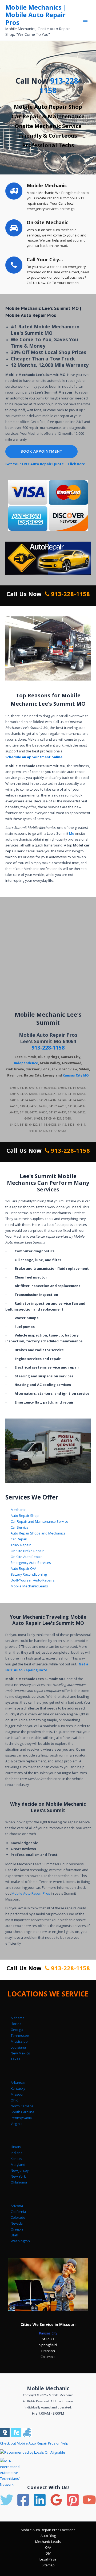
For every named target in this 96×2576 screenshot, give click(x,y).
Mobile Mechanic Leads (29, 1586)
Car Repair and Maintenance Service (39, 1521)
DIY (48, 2553)
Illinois (16, 2147)
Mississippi (20, 2041)
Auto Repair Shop (25, 1516)
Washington (20, 2241)
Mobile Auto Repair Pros (31, 1893)
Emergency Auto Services (31, 1563)
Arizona (17, 2206)
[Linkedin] (40, 2500)
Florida (16, 2024)
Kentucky (18, 2088)
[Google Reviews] (56, 2500)
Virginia (17, 2124)
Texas (15, 2059)
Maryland (18, 2165)
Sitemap (48, 2565)
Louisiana (18, 2047)
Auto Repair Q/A (23, 1568)
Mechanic (18, 1510)
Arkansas (18, 2082)
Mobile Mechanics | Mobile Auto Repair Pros (36, 15)
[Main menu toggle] (85, 20)
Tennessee (20, 2035)
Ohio (15, 2100)
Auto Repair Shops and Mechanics (38, 1533)
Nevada (17, 2223)
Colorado (18, 2217)
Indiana (17, 2153)
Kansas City (48, 2333)
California (18, 2212)
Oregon (17, 2229)
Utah (14, 2235)
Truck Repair (21, 1545)
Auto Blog (48, 2536)
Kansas (16, 2159)
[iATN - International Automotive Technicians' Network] (15, 2472)
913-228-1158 (60, 86)
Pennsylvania (21, 2118)
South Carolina (22, 2112)
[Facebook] (23, 2500)
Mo (72, 833)
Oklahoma (19, 2182)
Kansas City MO (76, 1075)
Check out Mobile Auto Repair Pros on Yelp (34, 2443)
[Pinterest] (73, 2500)
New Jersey (20, 2170)
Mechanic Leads (48, 2542)
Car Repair (19, 1539)
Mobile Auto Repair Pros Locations (48, 2530)
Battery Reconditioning (29, 1574)
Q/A (48, 2547)
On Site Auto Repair (26, 1557)
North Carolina (22, 2106)
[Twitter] (7, 2500)
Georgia (17, 2030)
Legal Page (48, 2559)
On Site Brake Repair (27, 1551)
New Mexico (20, 2053)
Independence (26, 1063)
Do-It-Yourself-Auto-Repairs (33, 1580)
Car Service (20, 1527)
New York (18, 2176)
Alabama (17, 2018)
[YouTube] (89, 2500)
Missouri (18, 2094)
